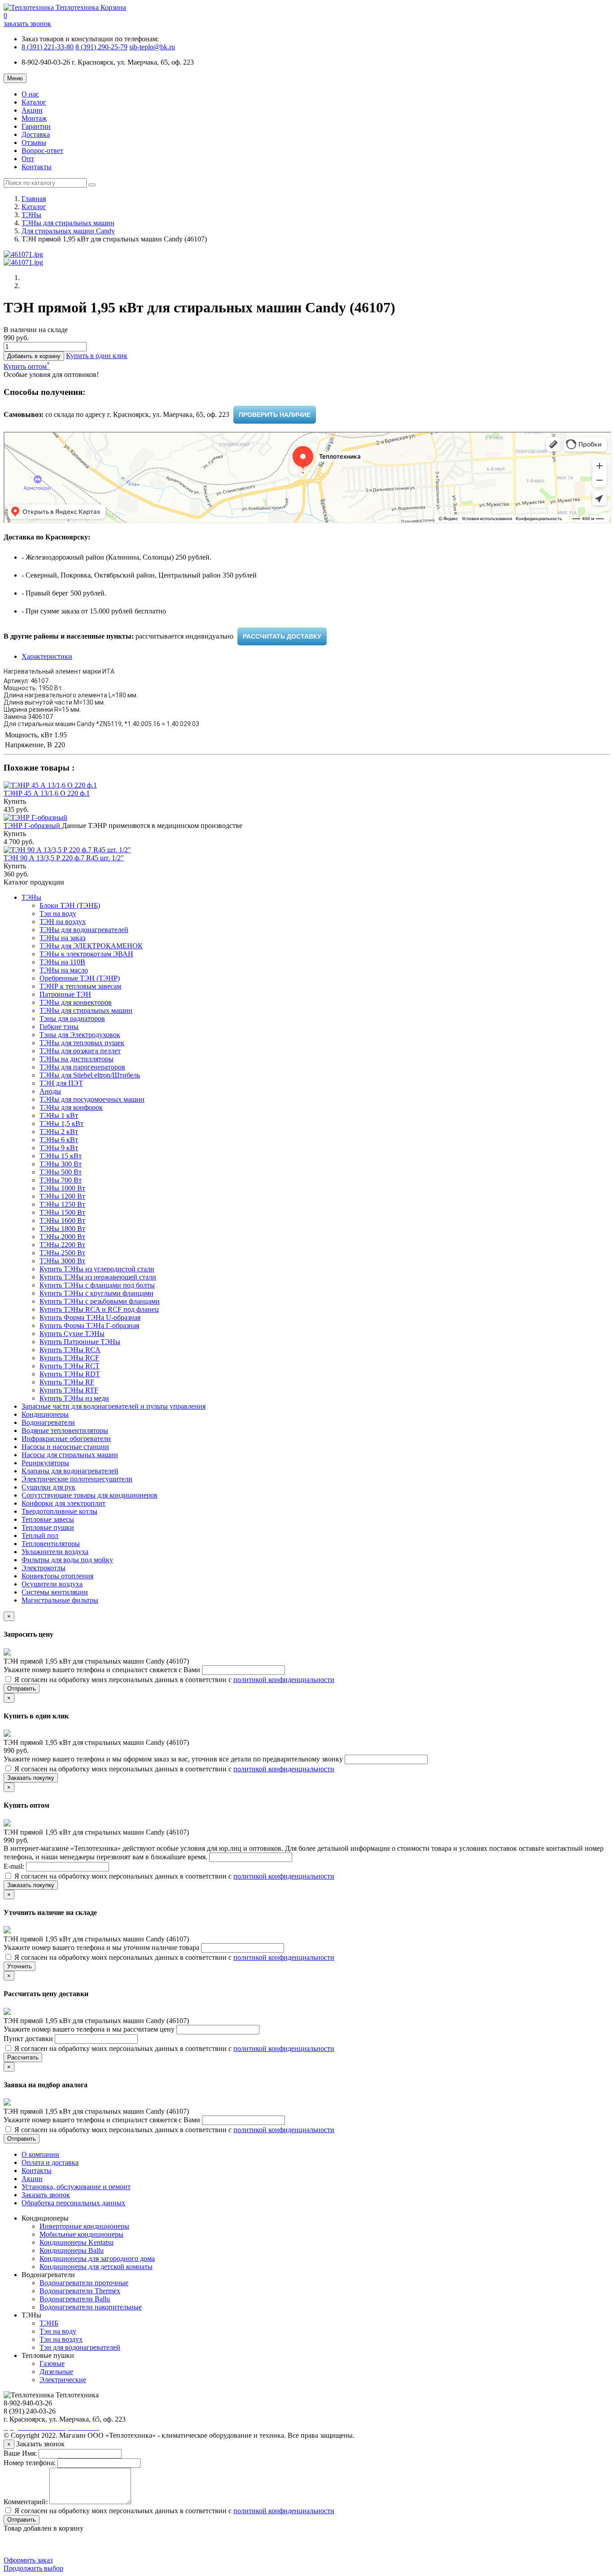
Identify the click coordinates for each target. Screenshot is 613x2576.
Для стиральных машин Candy (68, 231)
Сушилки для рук (48, 1487)
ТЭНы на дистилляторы (77, 1059)
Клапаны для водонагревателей (70, 1471)
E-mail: (15, 1866)
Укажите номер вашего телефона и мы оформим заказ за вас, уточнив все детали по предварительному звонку (174, 1759)
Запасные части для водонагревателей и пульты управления (114, 1406)
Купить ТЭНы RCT (70, 1366)
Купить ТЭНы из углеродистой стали (97, 1269)
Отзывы (34, 142)
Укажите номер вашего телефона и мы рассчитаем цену (90, 2029)
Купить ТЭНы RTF (69, 1390)
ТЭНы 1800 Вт (62, 1229)
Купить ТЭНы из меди (74, 1398)
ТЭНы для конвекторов (76, 1002)
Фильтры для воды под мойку (67, 1560)
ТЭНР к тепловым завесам (80, 986)
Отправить (22, 1689)
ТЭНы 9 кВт (59, 1148)
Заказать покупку (31, 1778)
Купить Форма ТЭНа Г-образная (89, 1325)
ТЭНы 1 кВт (59, 1115)
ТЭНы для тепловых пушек (82, 1043)
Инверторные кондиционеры (84, 2226)
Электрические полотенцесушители (77, 1479)
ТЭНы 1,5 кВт (61, 1124)
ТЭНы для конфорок (71, 1107)
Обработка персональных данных (73, 2203)
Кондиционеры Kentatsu (77, 2242)
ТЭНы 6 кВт (59, 1140)
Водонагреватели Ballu (75, 2299)
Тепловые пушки (48, 1527)
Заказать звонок (46, 2195)
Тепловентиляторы (51, 1544)
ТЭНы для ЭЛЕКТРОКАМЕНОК (91, 946)
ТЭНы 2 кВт (59, 1132)
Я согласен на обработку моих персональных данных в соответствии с (173, 1680)
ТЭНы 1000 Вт (62, 1188)
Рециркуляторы (45, 1463)
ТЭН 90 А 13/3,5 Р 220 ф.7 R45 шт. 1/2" (64, 858)
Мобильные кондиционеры (81, 2234)
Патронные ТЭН (65, 994)
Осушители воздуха (52, 1584)
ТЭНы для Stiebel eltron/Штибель (90, 1075)
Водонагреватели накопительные (91, 2307)
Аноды (50, 1091)
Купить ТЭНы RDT (70, 1374)
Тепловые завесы (48, 1519)
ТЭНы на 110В (62, 962)
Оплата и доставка (50, 2162)
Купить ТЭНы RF (67, 1382)
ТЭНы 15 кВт (61, 1156)
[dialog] (97, 356)
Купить (15, 801)
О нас (30, 94)
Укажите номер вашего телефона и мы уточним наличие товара (102, 1947)
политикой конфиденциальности (284, 1680)
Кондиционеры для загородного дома (97, 2258)
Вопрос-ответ (42, 151)
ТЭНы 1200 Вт (62, 1196)
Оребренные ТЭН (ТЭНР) (80, 978)
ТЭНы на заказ (62, 938)
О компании (40, 2154)
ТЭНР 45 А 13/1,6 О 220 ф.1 (47, 793)
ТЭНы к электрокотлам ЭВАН (86, 954)
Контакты (37, 167)
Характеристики (47, 656)
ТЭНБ (49, 2323)
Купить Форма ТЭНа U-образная (90, 1317)
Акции (32, 110)
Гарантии (36, 126)
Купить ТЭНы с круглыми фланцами (96, 1293)
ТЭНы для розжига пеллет (80, 1051)
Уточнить (20, 1966)
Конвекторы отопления (57, 1576)
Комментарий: (26, 2502)
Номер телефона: (30, 2463)
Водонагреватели (48, 1422)
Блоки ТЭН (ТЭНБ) (70, 905)
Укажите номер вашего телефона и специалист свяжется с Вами (103, 1670)
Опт (28, 159)
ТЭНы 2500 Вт (62, 1253)
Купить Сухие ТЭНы (72, 1334)
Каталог (34, 102)
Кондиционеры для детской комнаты (96, 2267)
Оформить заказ (28, 2560)
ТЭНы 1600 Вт (62, 1220)
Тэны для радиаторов (72, 1019)
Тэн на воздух (61, 2339)
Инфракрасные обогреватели (66, 1439)
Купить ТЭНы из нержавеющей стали (98, 1277)
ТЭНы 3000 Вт (62, 1261)
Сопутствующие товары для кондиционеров (90, 1495)
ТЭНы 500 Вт (61, 1172)
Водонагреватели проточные (84, 2283)
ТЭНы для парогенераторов (82, 1067)
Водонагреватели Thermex (80, 2291)
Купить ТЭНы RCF (69, 1358)
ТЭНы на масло (64, 970)
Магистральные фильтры (60, 1600)
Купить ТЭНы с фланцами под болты (97, 1285)
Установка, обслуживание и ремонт (76, 2187)
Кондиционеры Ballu (72, 2250)
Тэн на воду (58, 913)
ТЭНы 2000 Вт (62, 1237)
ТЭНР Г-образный (33, 826)
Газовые (52, 2364)
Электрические (63, 2380)
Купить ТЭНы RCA (70, 1350)
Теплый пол (40, 1536)
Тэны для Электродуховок (80, 1035)
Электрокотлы (44, 1568)
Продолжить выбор (33, 2568)
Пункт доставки (29, 2039)
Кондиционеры (45, 1414)
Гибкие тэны (59, 1027)
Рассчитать (23, 2057)
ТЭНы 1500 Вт (62, 1212)
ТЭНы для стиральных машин (68, 223)
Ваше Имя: (20, 2453)
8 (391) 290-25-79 (101, 47)
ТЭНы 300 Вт (61, 1164)
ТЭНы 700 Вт (61, 1180)
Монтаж (34, 118)
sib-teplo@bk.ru (152, 47)
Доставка (36, 134)
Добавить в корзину (34, 356)
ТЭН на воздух (63, 922)
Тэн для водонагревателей (80, 2347)
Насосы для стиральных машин (70, 1455)
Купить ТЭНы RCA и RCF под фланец (99, 1309)
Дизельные (56, 2372)
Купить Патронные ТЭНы (80, 1342)
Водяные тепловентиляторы (65, 1430)
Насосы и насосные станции (65, 1447)
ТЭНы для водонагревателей (84, 930)
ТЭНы (31, 215)
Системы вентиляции (55, 1592)
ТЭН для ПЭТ (61, 1083)
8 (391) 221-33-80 (48, 47)
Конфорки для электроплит (63, 1503)
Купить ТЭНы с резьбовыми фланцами (100, 1301)
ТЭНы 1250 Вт (62, 1204)
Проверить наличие (275, 415)
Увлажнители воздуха (55, 1552)
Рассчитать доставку (282, 636)
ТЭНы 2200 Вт (62, 1245)
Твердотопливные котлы (59, 1511)
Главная (34, 199)
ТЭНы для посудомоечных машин (92, 1099)
